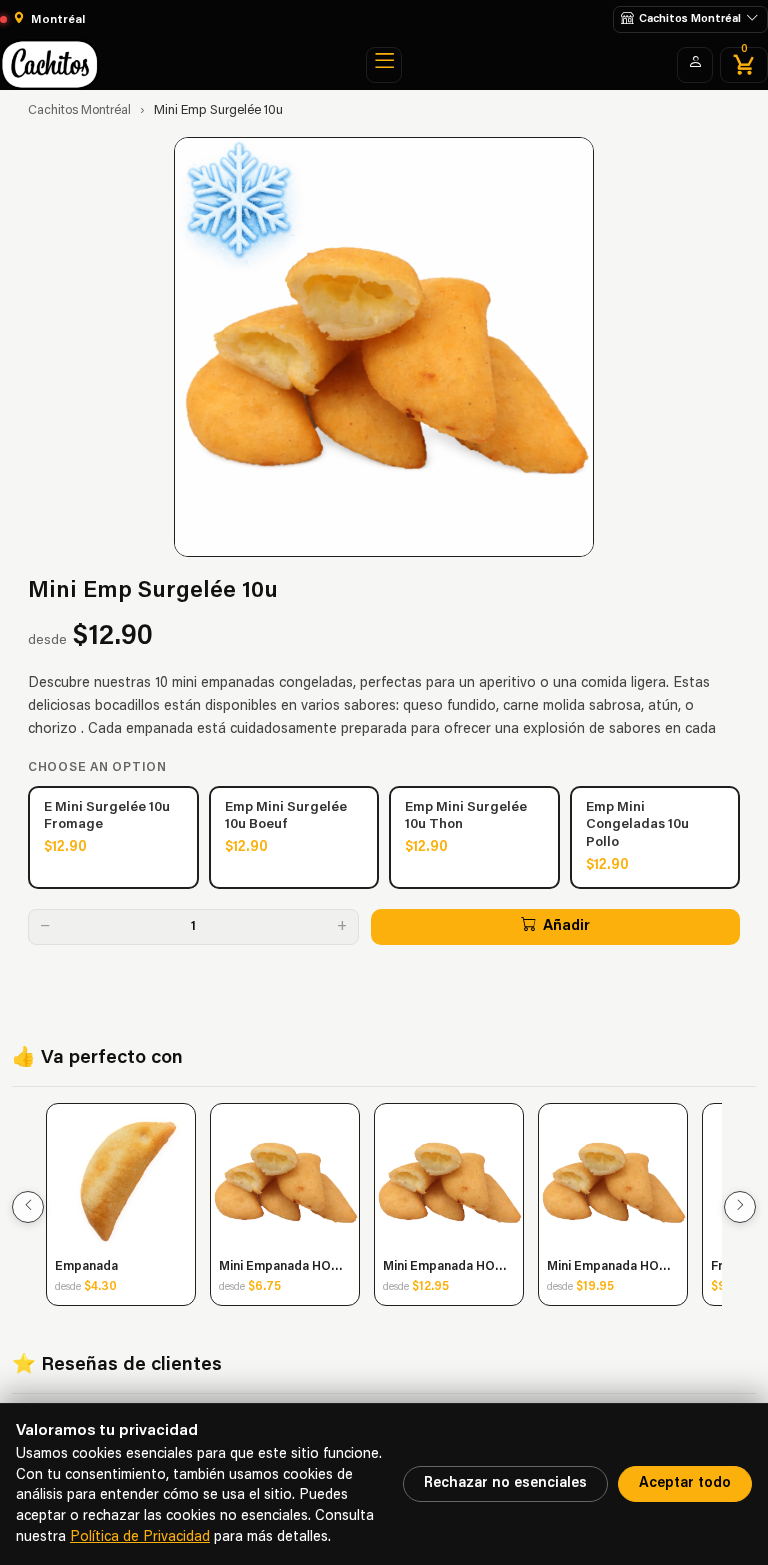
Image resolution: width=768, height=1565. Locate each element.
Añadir (566, 926)
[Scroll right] (740, 1207)
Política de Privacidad (140, 1537)
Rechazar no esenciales (505, 1483)
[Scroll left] (28, 1207)
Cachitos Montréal (79, 111)
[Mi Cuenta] (695, 65)
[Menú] (384, 65)
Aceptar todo (685, 1483)
